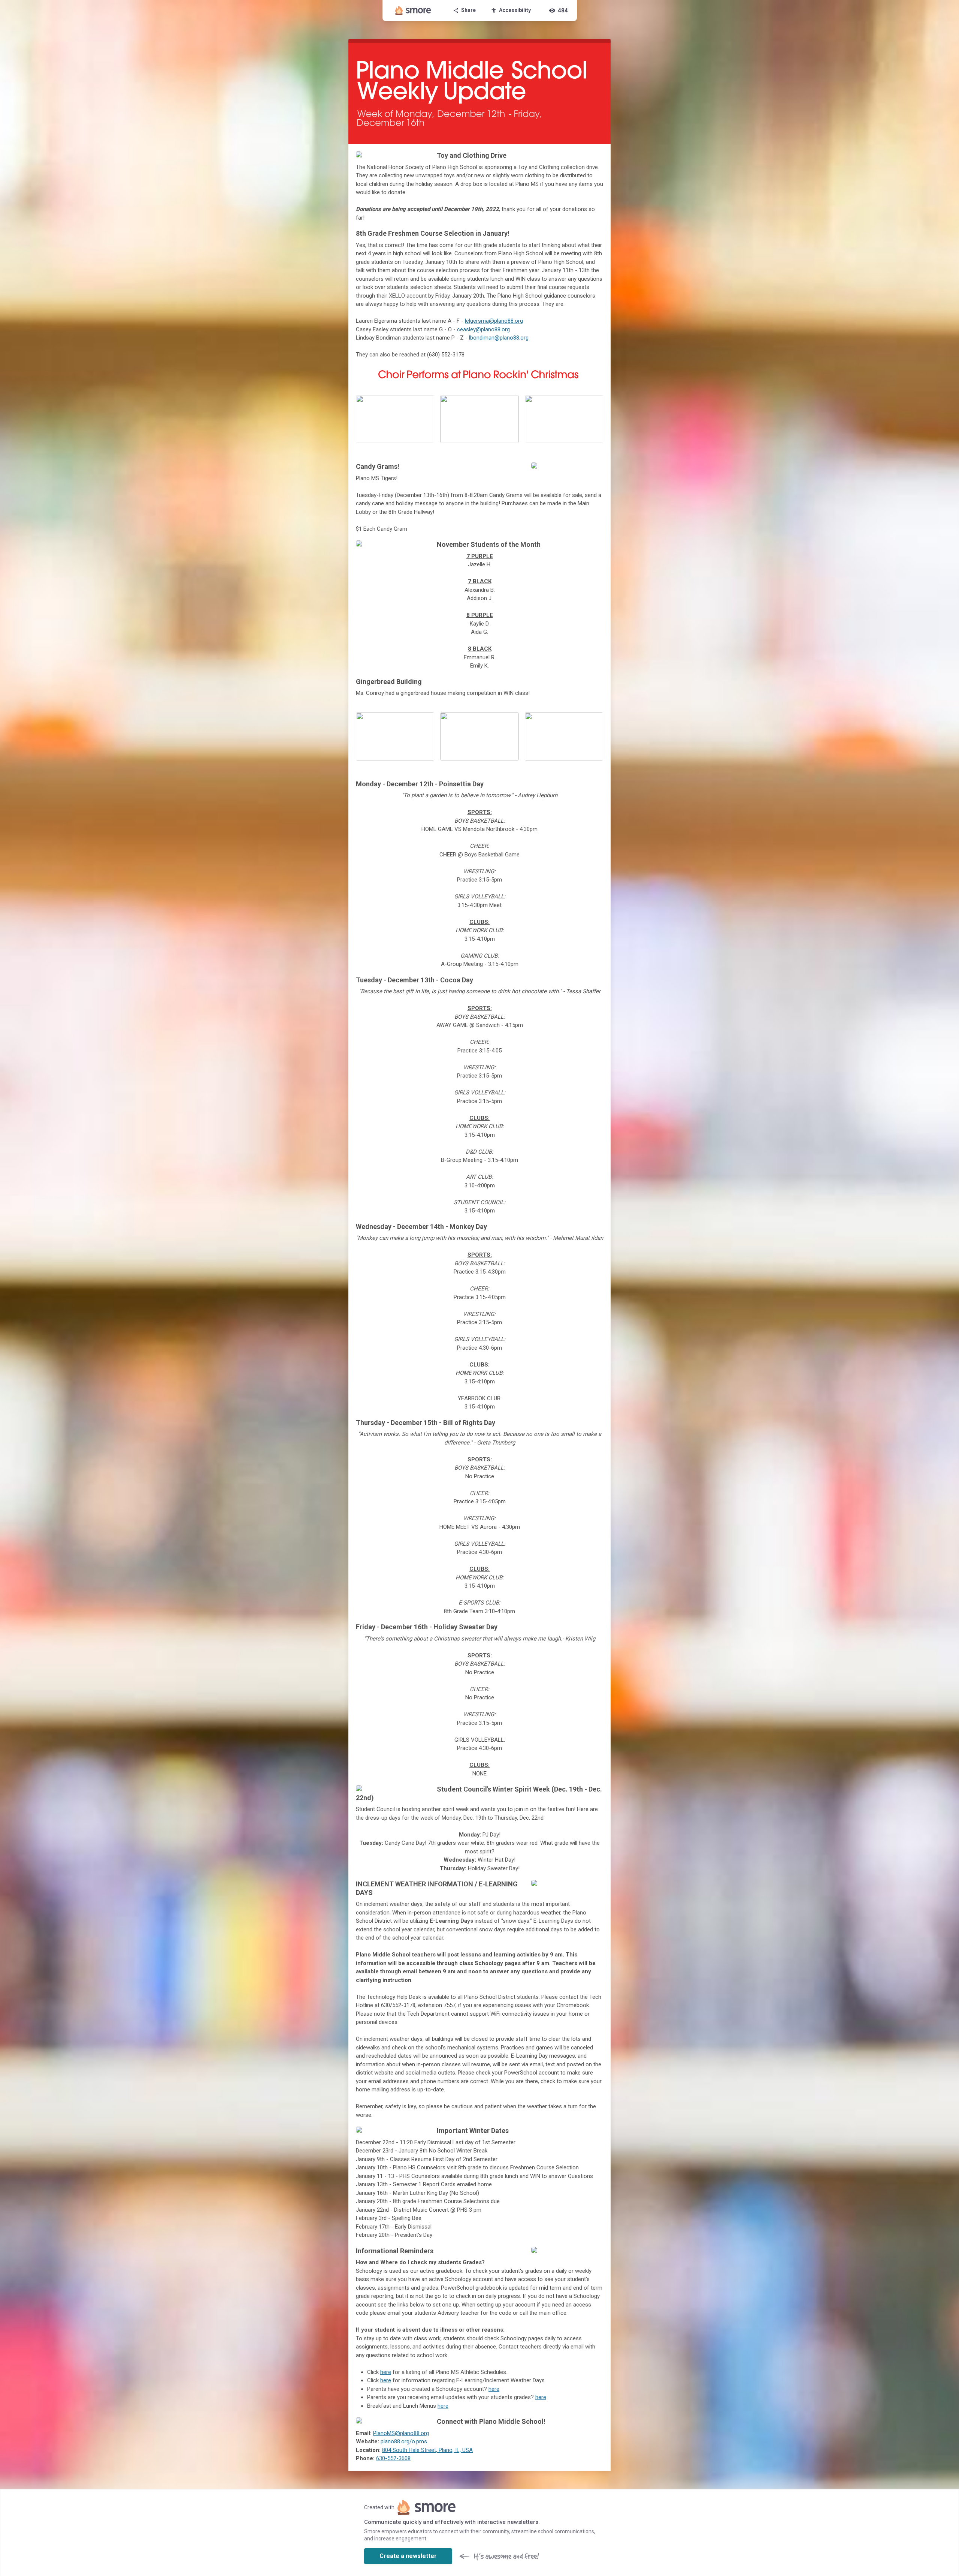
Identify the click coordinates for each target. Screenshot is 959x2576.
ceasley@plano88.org (483, 329)
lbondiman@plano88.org (499, 338)
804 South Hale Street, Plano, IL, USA (427, 2450)
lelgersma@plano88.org (494, 321)
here (386, 2372)
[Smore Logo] (413, 10)
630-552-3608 (393, 2458)
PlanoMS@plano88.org (401, 2433)
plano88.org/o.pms (404, 2441)
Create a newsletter (408, 2556)
